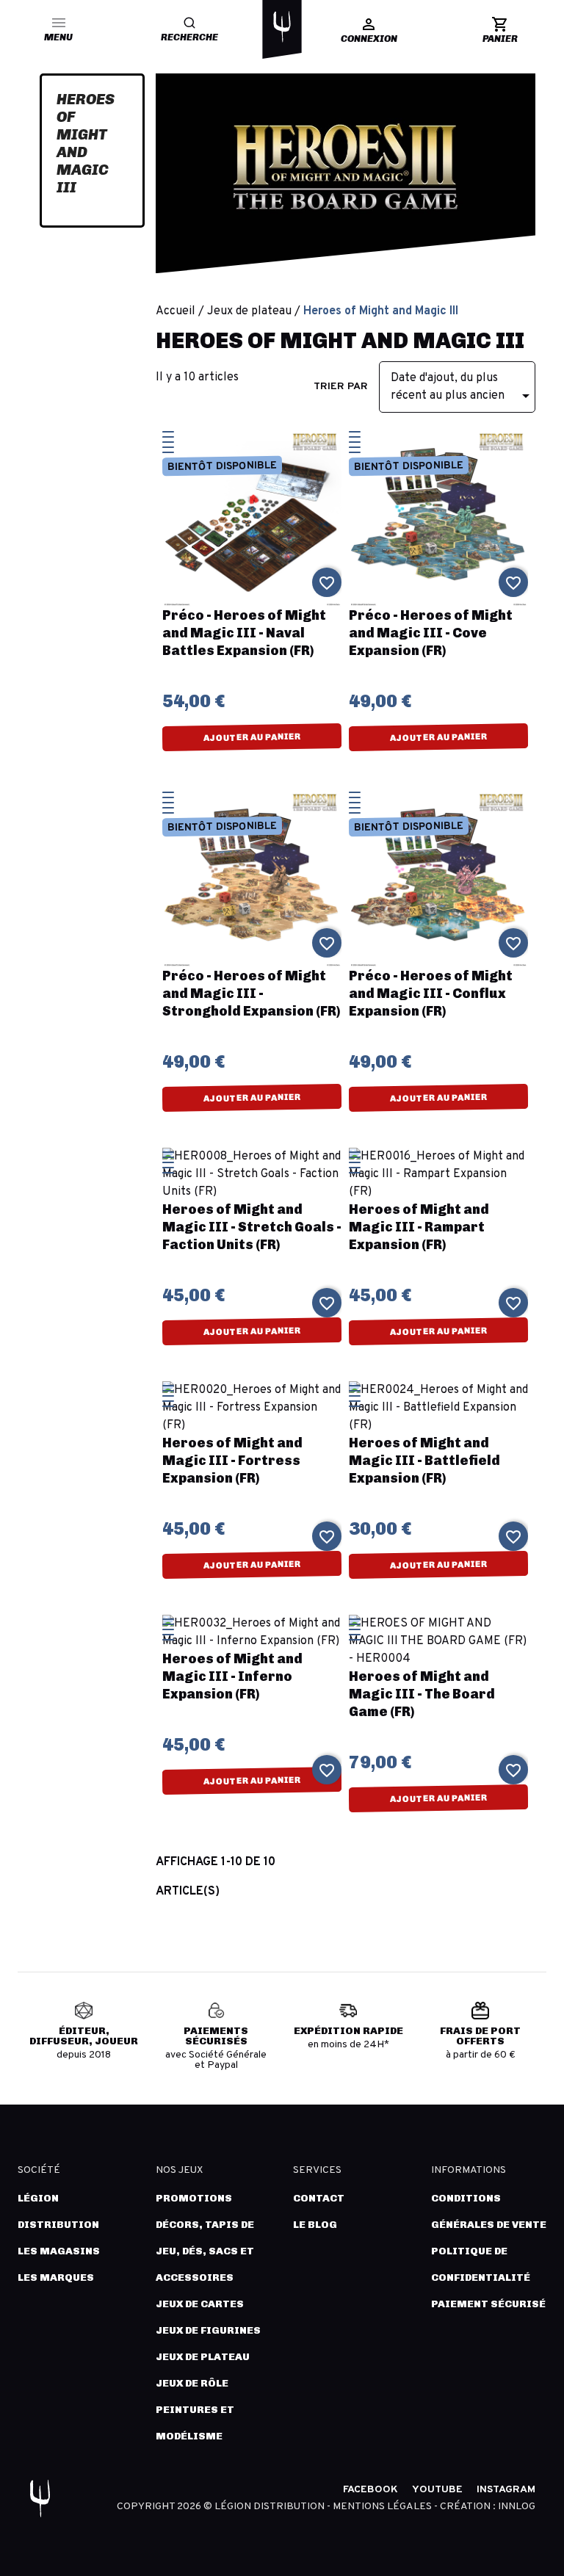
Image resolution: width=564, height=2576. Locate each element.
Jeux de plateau (203, 2357)
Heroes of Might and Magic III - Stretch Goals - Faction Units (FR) (252, 1227)
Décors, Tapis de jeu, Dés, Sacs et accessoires (205, 2251)
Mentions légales (383, 2507)
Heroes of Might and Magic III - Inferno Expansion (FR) (232, 1676)
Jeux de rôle (192, 2383)
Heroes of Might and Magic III (86, 143)
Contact (319, 2198)
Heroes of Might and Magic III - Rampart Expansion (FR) (419, 1227)
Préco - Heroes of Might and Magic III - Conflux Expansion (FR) (431, 994)
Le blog (315, 2225)
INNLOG (517, 2507)
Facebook (370, 2490)
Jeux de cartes (200, 2304)
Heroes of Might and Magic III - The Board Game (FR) (422, 1694)
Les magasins (59, 2251)
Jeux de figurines (208, 2330)
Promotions (194, 2198)
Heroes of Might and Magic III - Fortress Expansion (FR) (232, 1461)
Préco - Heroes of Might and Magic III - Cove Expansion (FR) (431, 633)
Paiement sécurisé (488, 2304)
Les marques (56, 2277)
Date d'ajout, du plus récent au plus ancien (463, 388)
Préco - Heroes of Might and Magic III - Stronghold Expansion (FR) (251, 994)
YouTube (437, 2490)
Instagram (506, 2490)
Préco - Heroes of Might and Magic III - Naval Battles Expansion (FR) (244, 633)
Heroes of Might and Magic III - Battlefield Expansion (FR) (424, 1461)
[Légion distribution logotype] (282, 26)
